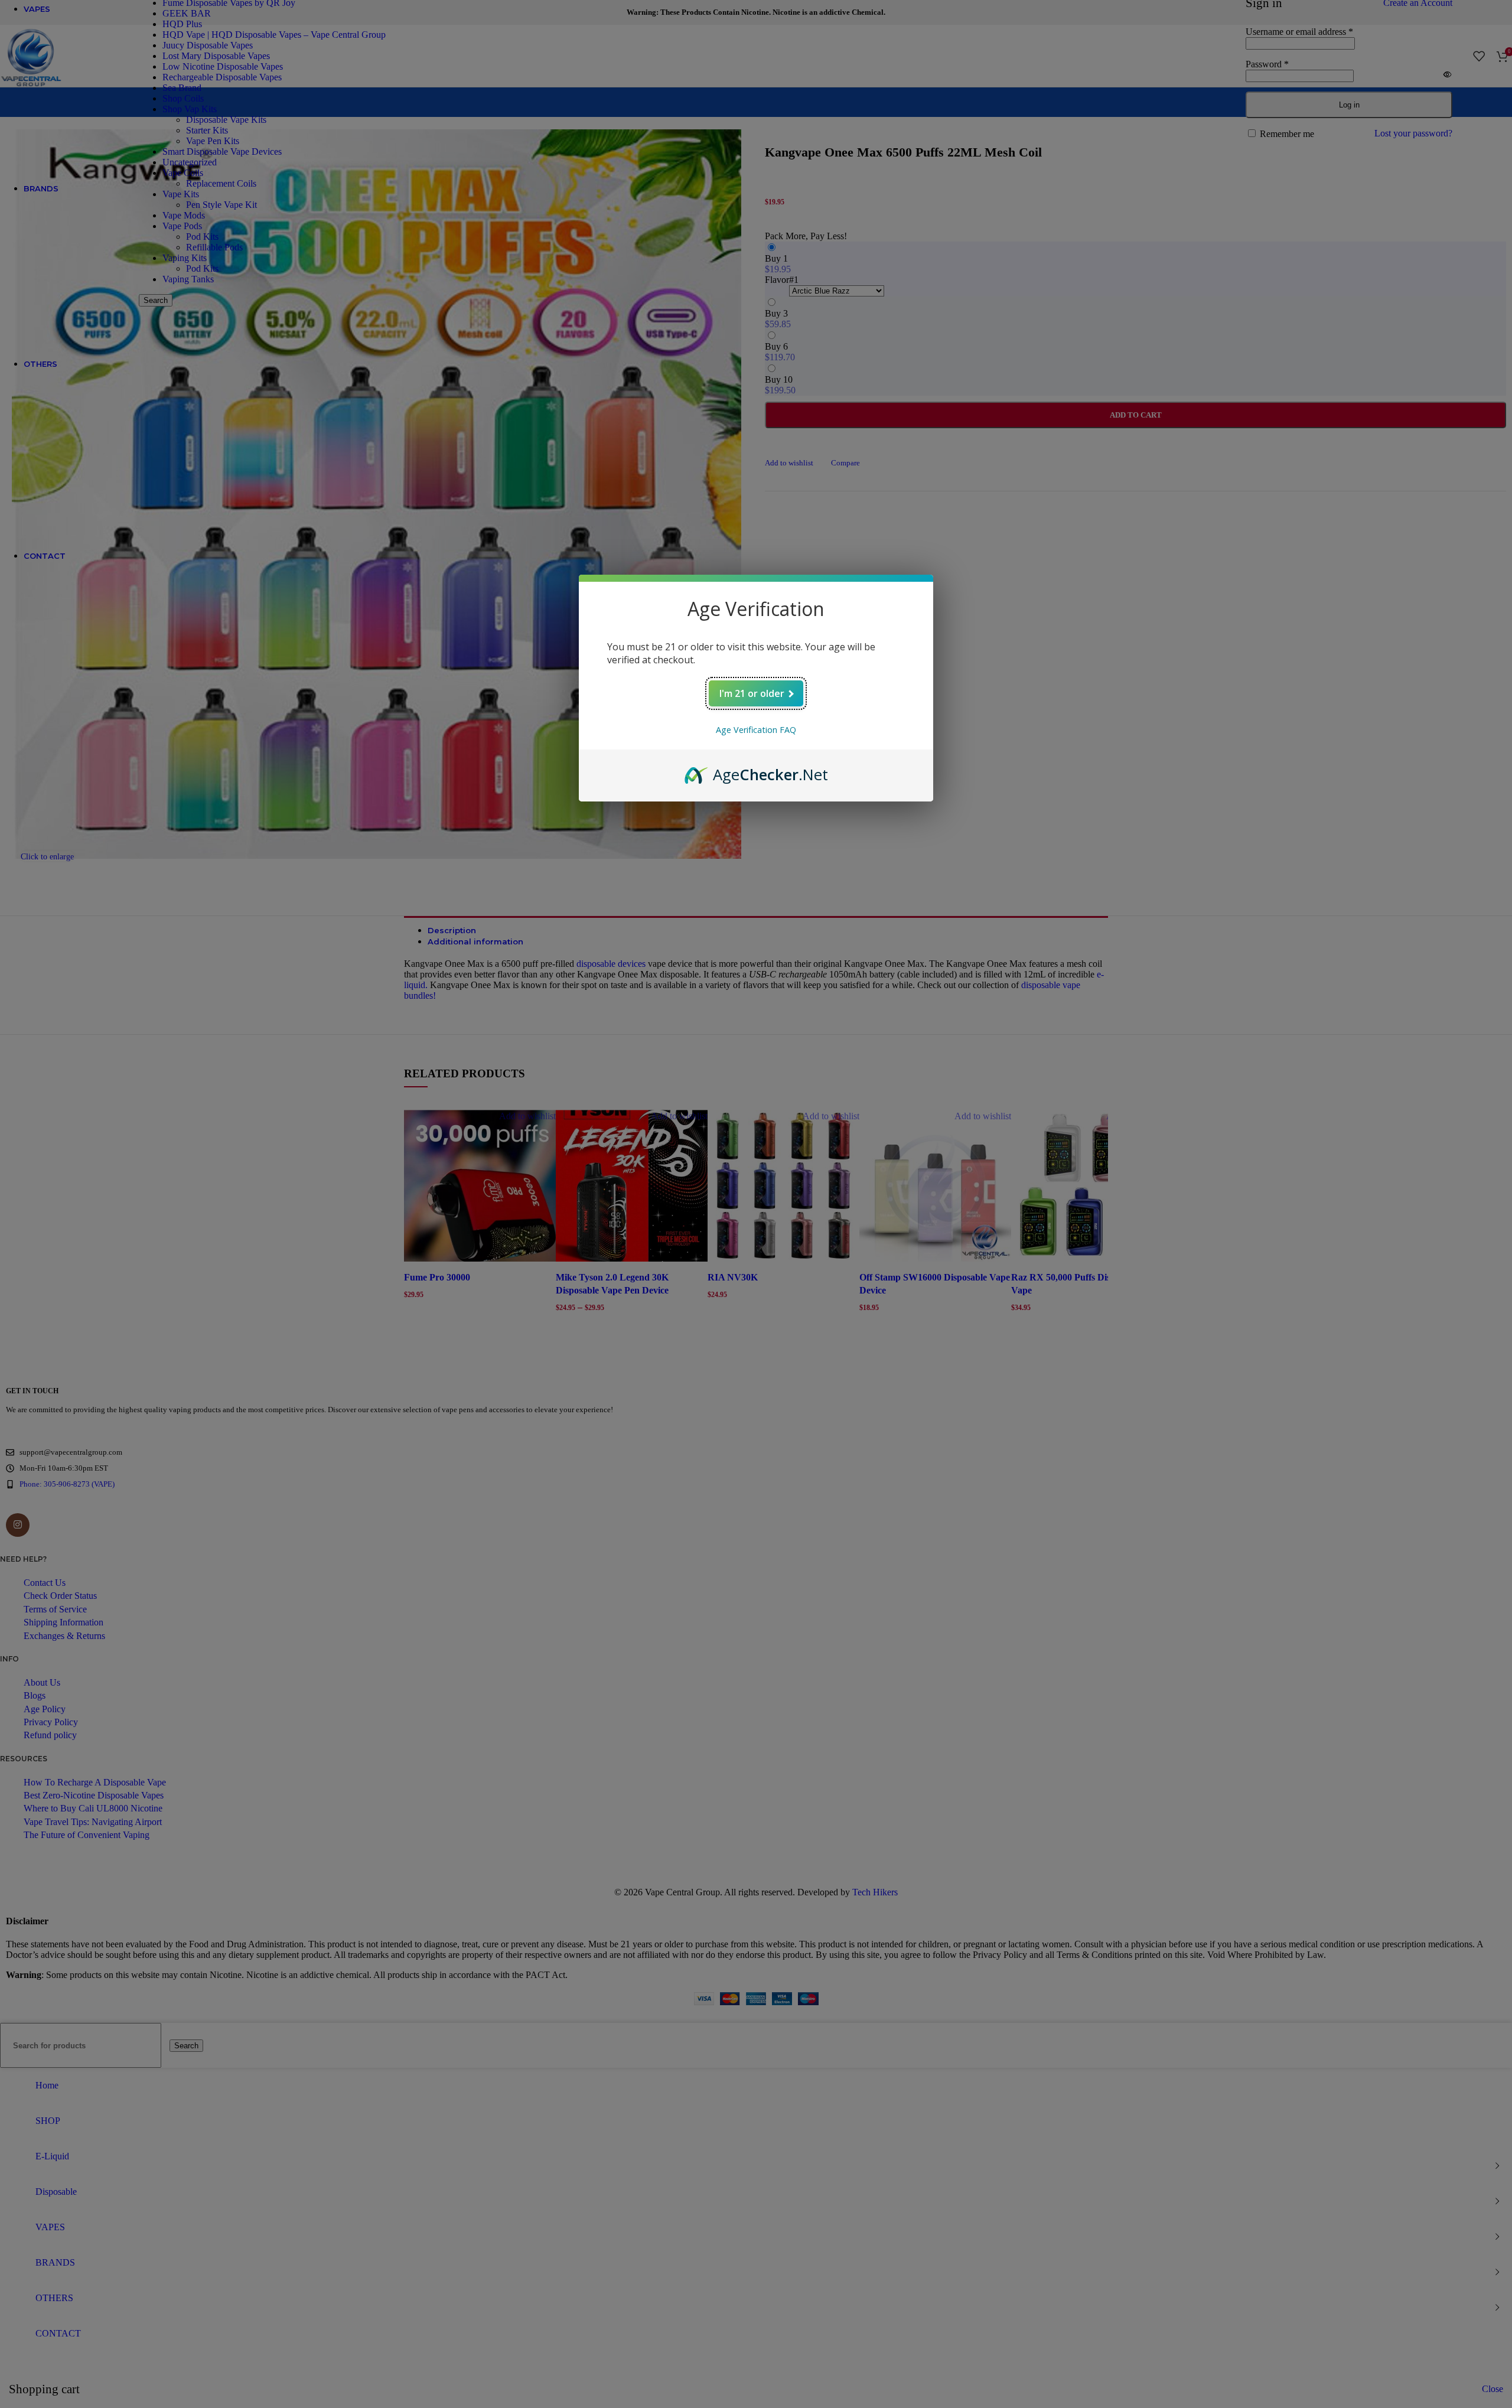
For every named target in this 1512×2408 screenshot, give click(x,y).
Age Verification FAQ (756, 730)
